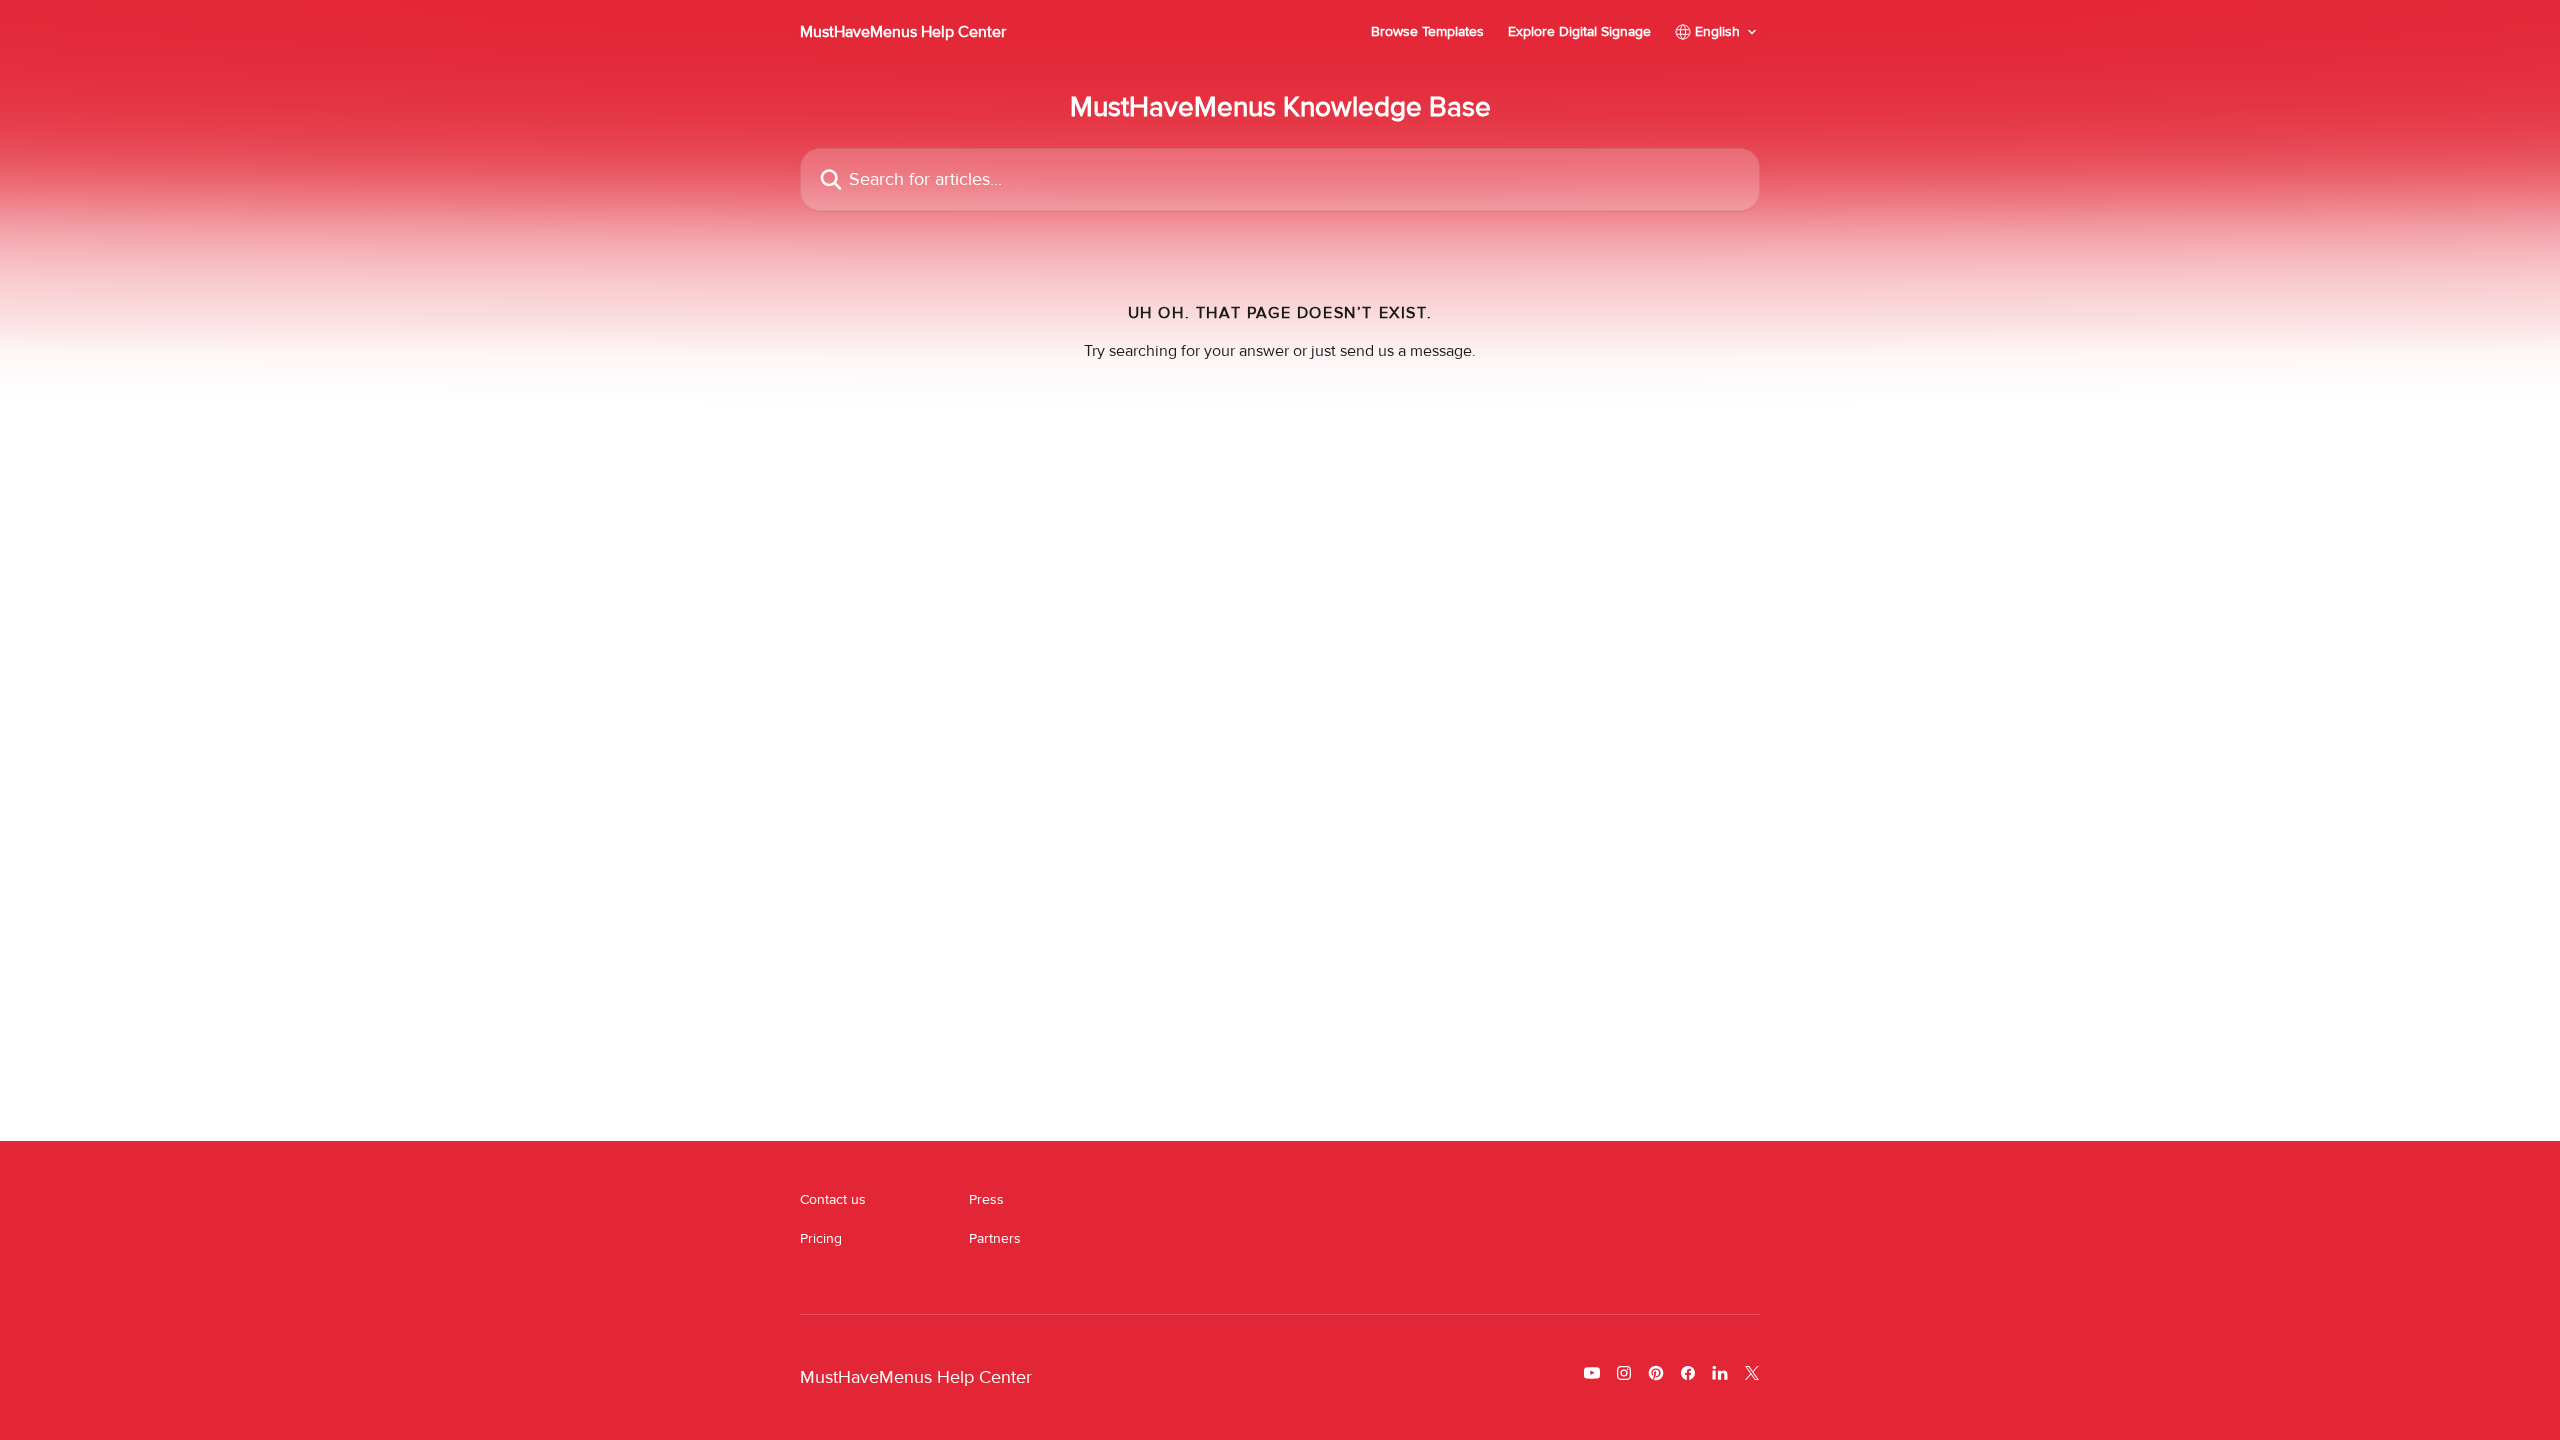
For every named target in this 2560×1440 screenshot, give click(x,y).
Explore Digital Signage (1579, 32)
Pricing (821, 1238)
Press (986, 1199)
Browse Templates (1427, 32)
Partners (995, 1238)
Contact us (833, 1199)
